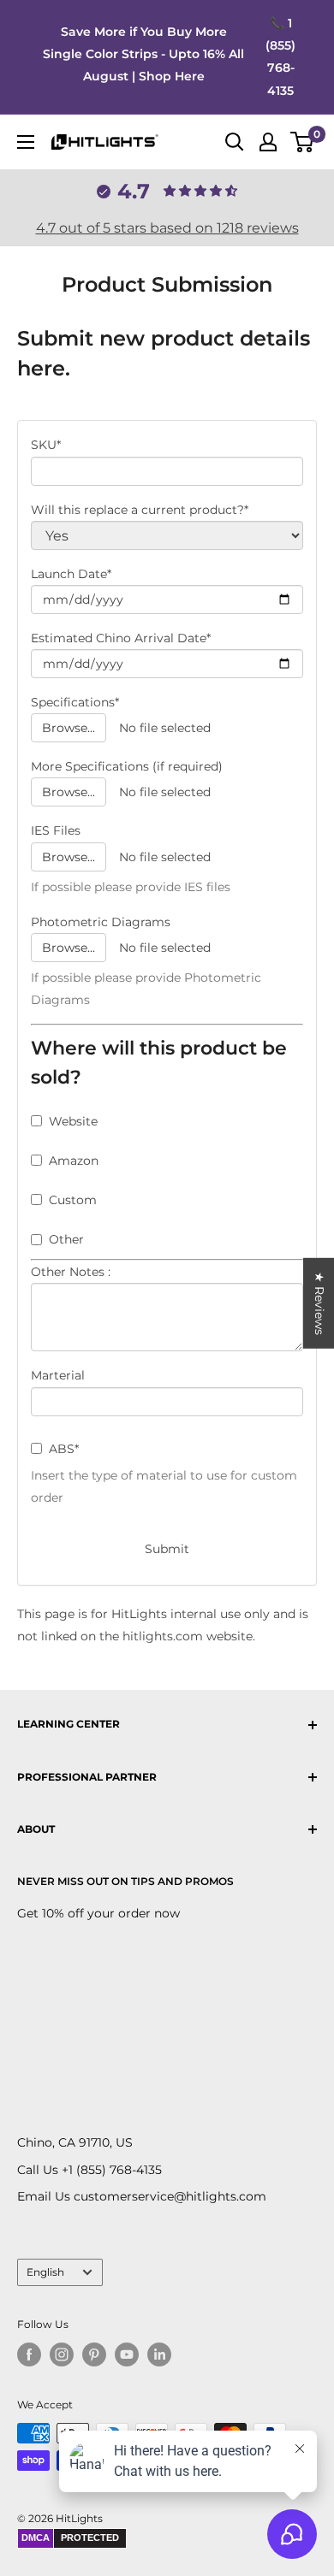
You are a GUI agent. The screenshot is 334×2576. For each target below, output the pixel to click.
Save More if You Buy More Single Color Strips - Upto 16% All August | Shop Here (143, 54)
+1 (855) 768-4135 (112, 2170)
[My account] (268, 142)
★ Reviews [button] (319, 1303)
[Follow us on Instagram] (62, 2354)
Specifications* (75, 702)
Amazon (74, 1161)
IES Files (56, 830)
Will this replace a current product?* (140, 510)
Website (73, 1121)
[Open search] (235, 142)
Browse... (69, 728)
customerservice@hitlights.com (170, 2196)
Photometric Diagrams (101, 922)
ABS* (64, 1449)
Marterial (58, 1375)
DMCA (36, 2538)
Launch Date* (71, 574)
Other (66, 1239)
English (45, 2272)
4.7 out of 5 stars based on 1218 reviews (167, 228)
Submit (167, 1549)
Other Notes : (71, 1272)
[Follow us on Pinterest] (94, 2354)
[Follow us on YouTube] (127, 2354)
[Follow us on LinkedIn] (159, 2354)
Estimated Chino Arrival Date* (121, 638)
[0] (303, 142)
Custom (73, 1200)
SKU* (46, 445)
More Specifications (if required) (127, 766)
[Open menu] (26, 142)
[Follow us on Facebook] (29, 2354)
